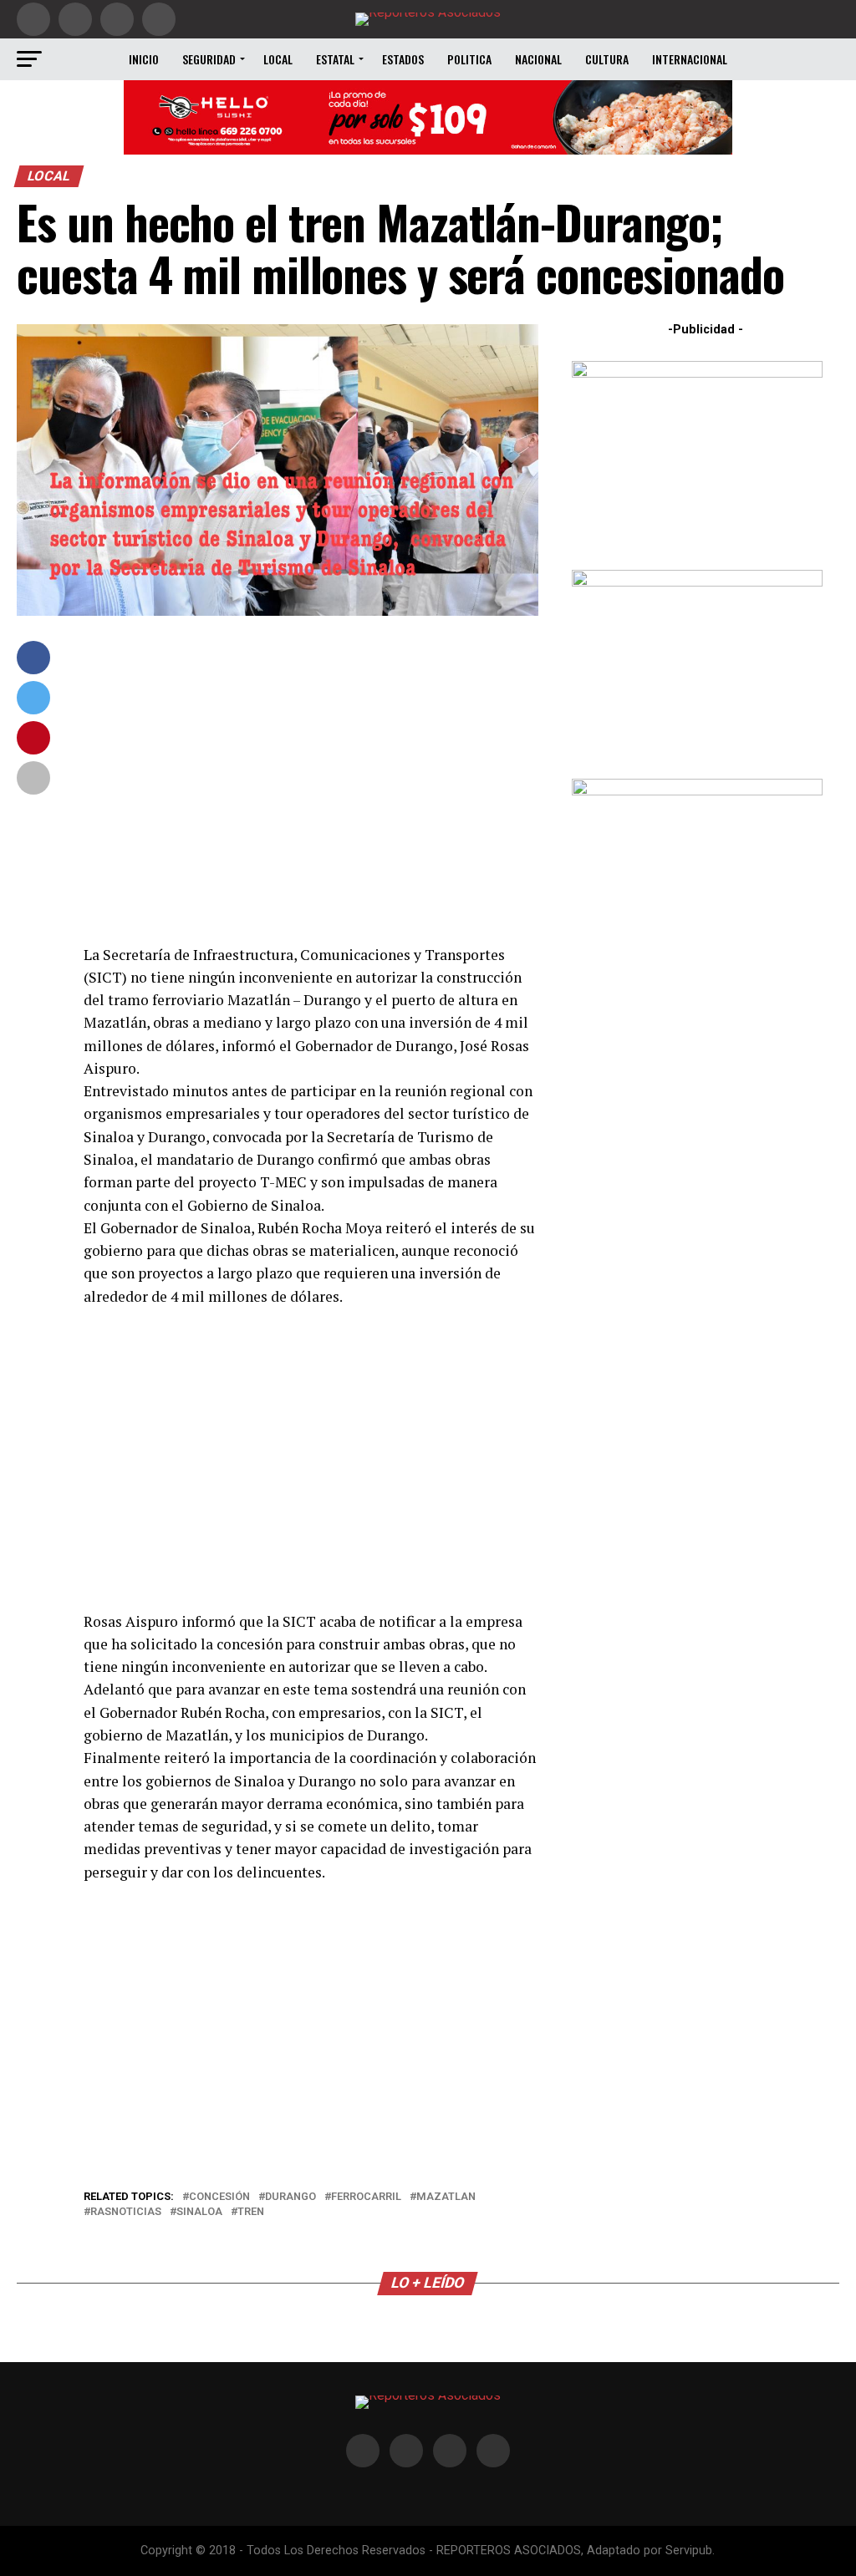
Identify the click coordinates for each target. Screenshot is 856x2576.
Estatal (335, 59)
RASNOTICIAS (126, 2212)
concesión (219, 2197)
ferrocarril (366, 2197)
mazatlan (446, 2197)
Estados (403, 59)
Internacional (690, 59)
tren (251, 2212)
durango (290, 2197)
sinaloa (199, 2212)
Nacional (538, 59)
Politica (469, 59)
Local (278, 59)
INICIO (144, 59)
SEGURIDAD (209, 59)
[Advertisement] (311, 780)
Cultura (607, 59)
